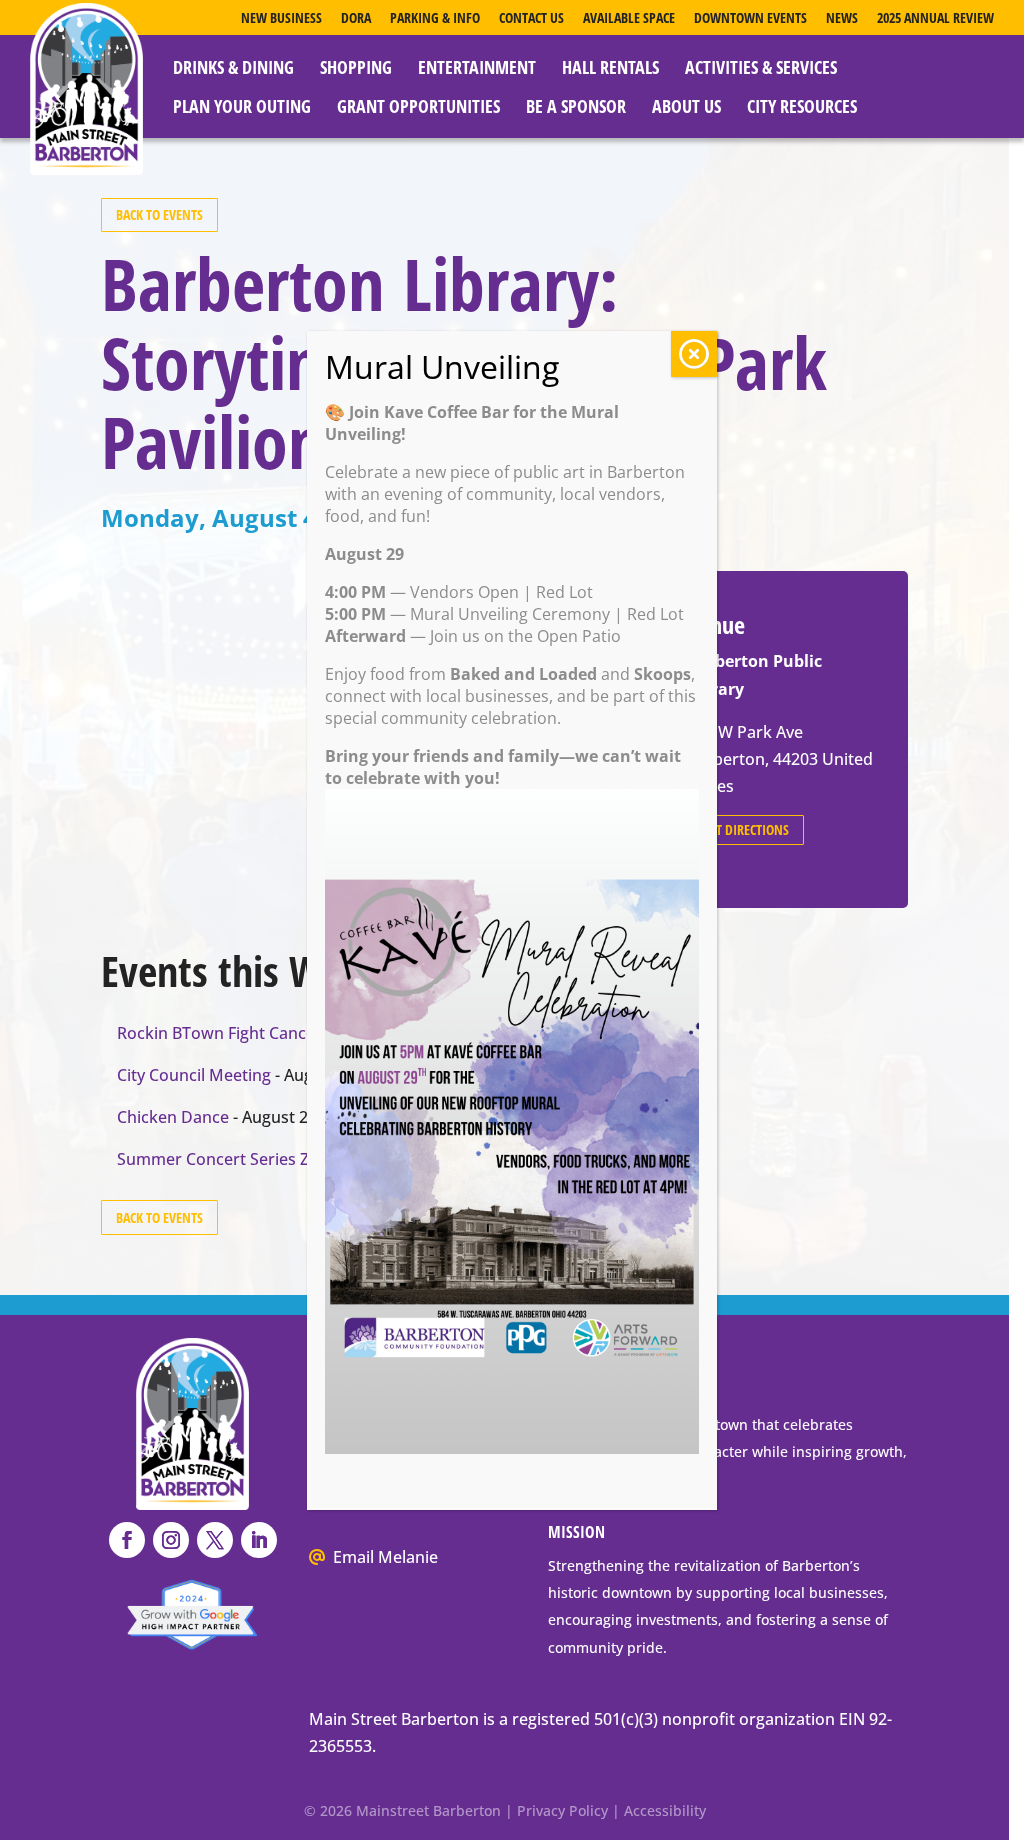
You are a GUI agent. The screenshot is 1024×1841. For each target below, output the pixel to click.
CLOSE (694, 354)
